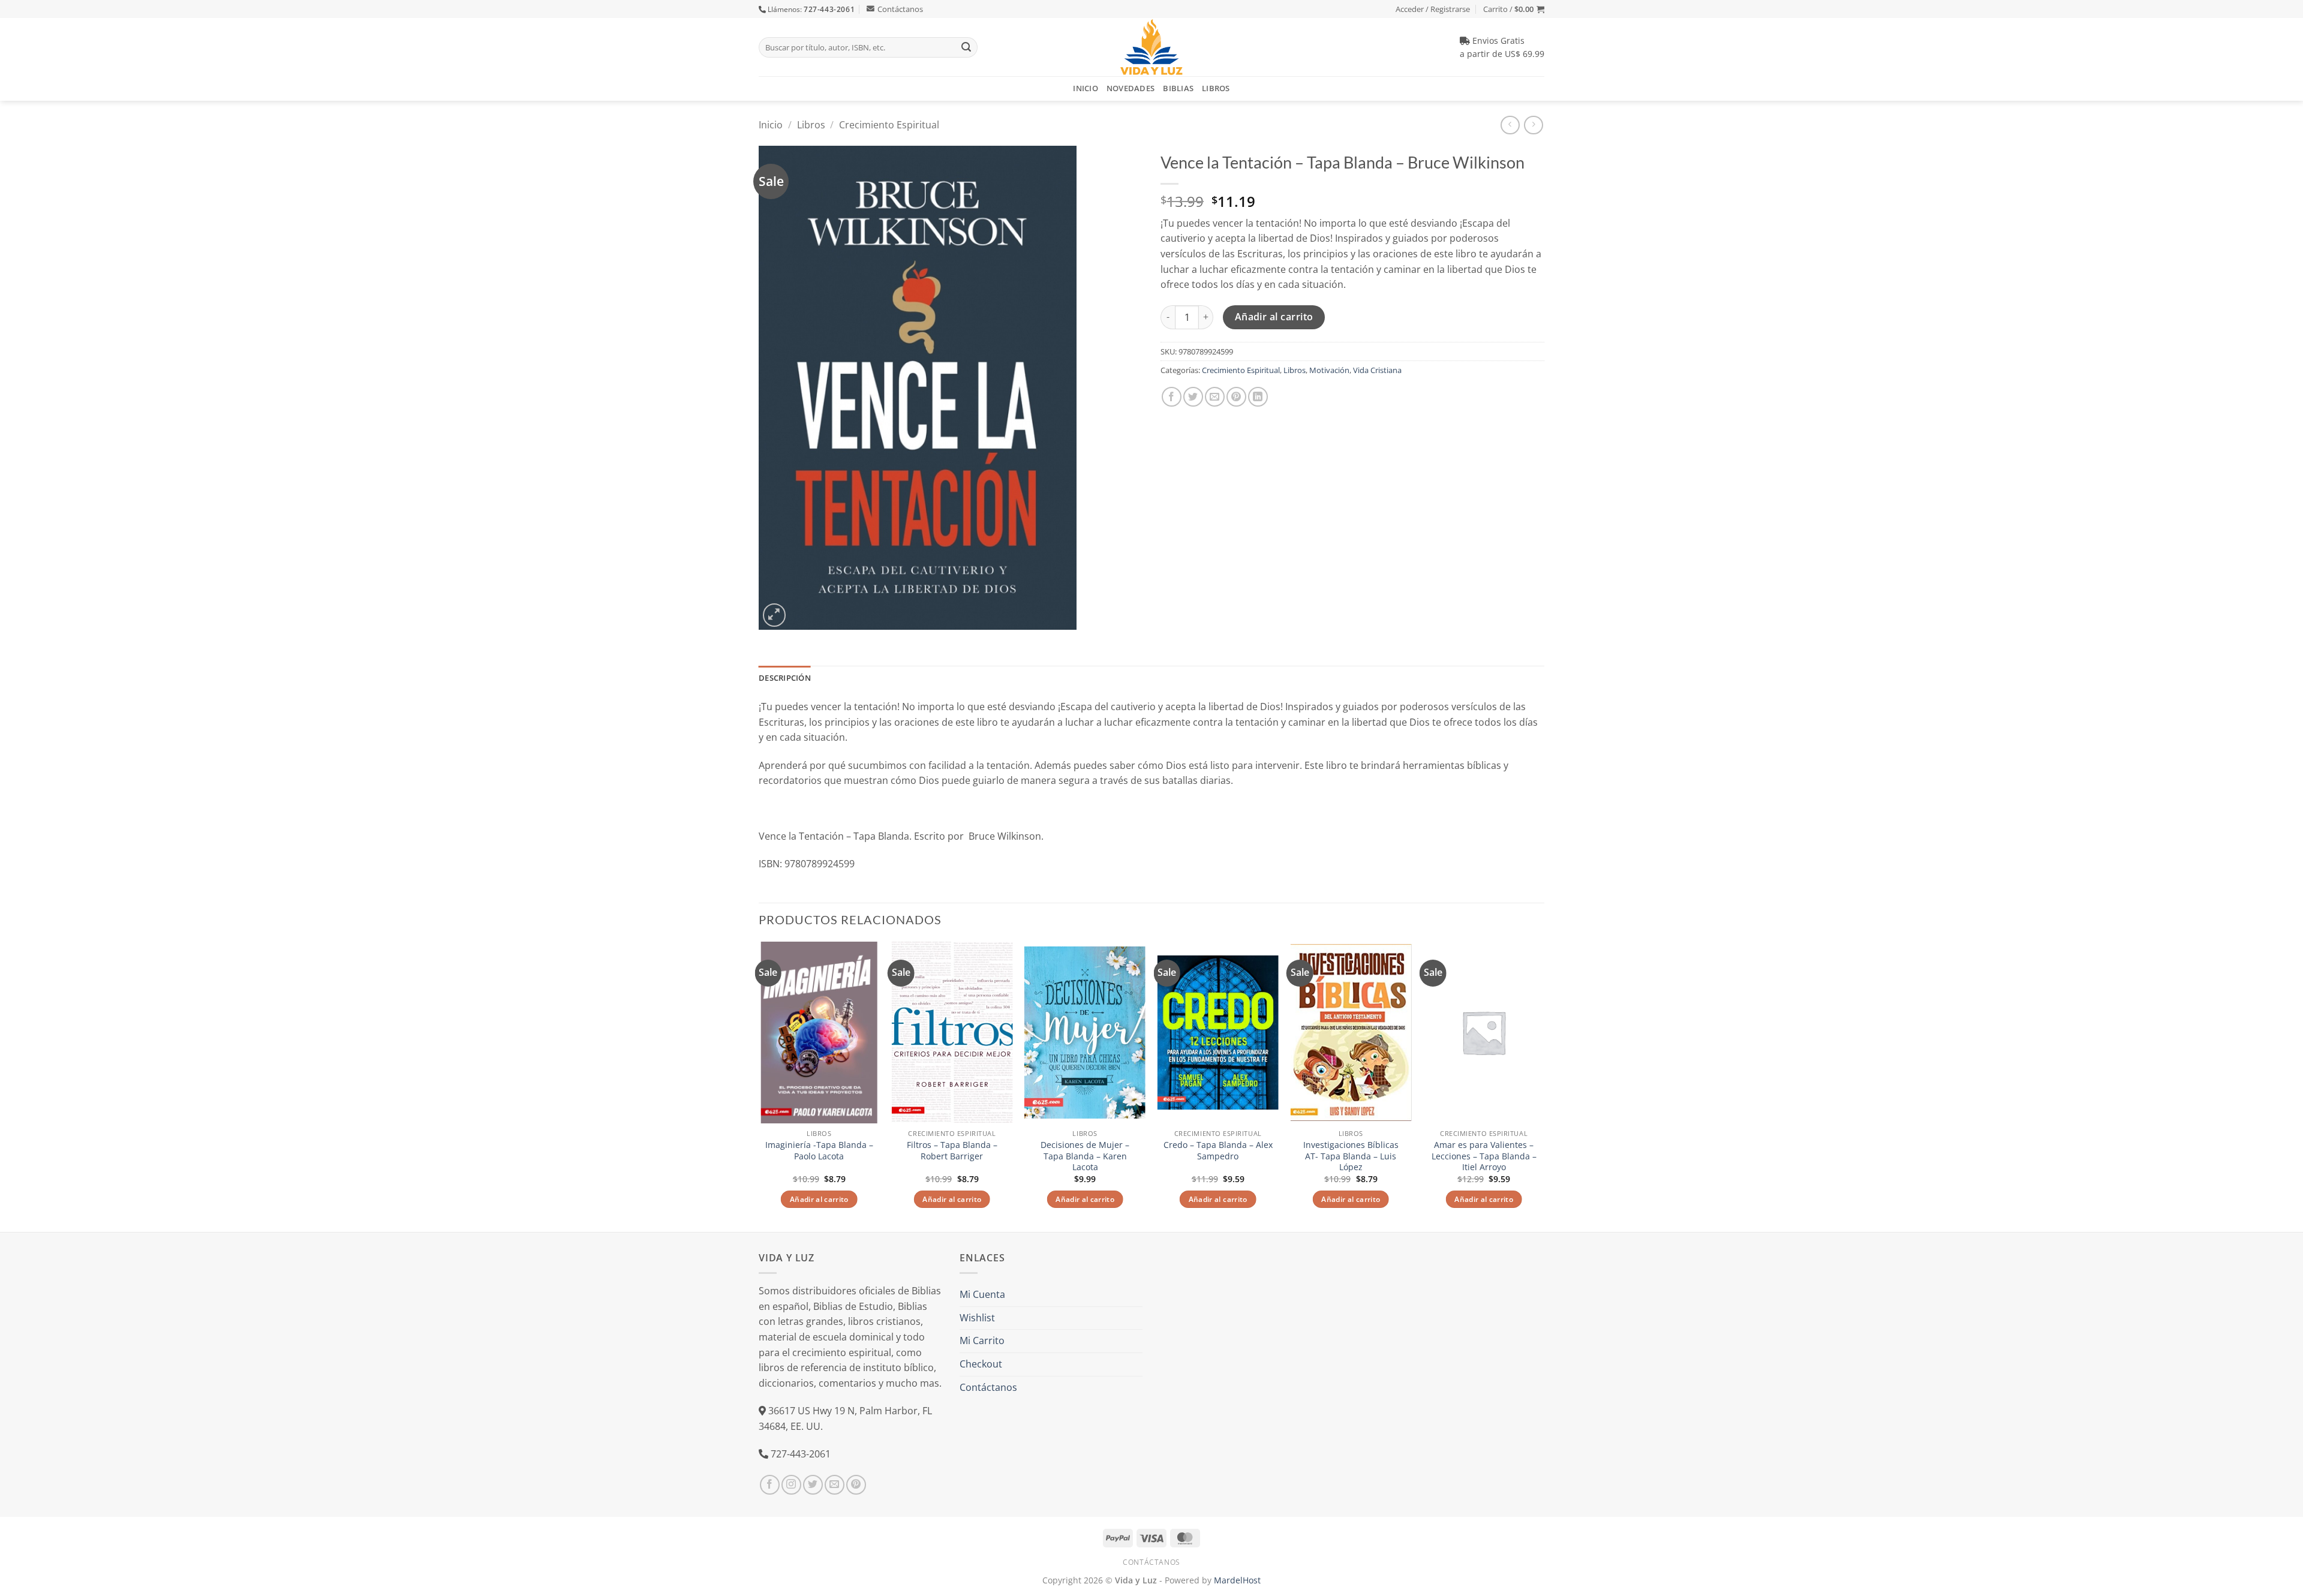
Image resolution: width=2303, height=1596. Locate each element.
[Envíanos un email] (835, 1485)
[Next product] (1510, 125)
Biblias (1178, 88)
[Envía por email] (1215, 397)
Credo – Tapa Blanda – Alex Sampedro (1218, 1151)
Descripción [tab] (785, 678)
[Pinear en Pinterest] (1236, 397)
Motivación (1329, 370)
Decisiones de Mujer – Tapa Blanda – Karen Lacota (1085, 1156)
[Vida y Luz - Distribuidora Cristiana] (1151, 47)
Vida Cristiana (1377, 370)
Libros (1216, 88)
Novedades (1131, 88)
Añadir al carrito (1274, 317)
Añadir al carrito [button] (819, 1199)
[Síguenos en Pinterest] (856, 1485)
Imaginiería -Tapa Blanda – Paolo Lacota (819, 1151)
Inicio (1086, 88)
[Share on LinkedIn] (1258, 397)
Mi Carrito (982, 1340)
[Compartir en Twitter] (1193, 397)
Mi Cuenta (982, 1294)
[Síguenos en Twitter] (813, 1485)
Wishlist (977, 1318)
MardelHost (1237, 1580)
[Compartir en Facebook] (1172, 397)
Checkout (981, 1364)
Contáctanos (900, 9)
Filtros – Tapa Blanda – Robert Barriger (952, 1151)
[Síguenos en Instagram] (791, 1485)
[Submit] (966, 47)
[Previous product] (1533, 125)
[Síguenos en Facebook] (770, 1485)
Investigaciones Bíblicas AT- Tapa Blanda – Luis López (1351, 1156)
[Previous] (759, 1086)
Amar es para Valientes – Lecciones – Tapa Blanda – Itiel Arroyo (1484, 1156)
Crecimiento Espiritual (889, 125)
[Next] (1544, 1086)
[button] (1514, 9)
